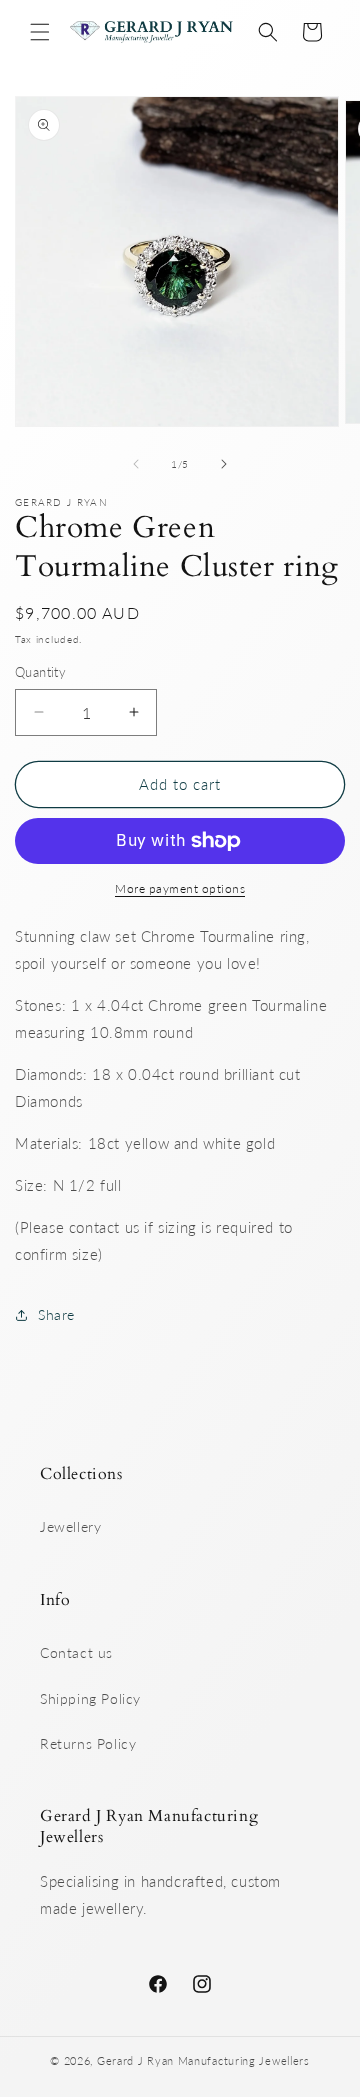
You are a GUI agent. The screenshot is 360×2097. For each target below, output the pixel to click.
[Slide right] (224, 464)
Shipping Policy (90, 1698)
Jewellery (70, 1526)
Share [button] (56, 1314)
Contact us (76, 1652)
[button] (40, 32)
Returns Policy (88, 1743)
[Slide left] (136, 464)
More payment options (180, 888)
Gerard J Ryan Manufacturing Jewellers (203, 2060)
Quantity (40, 672)
